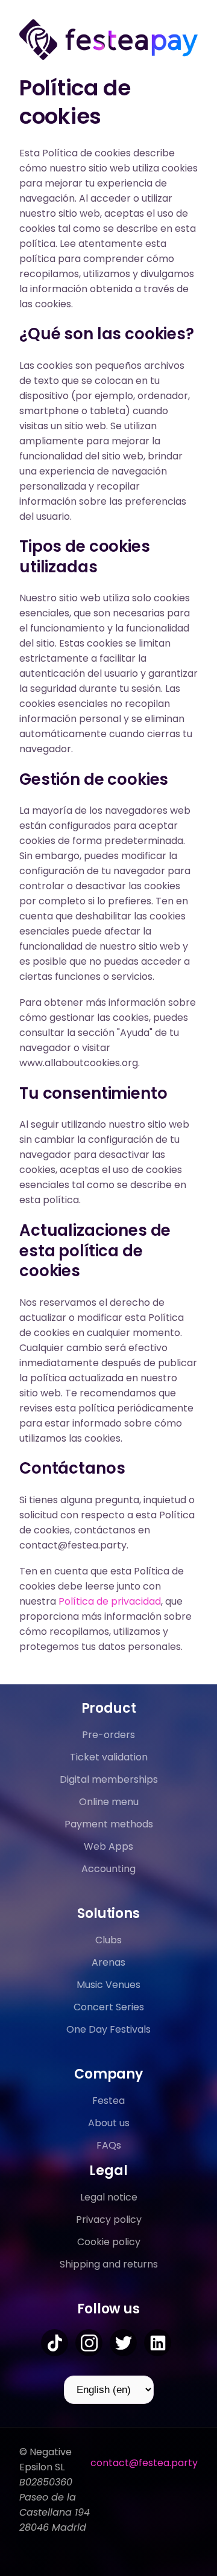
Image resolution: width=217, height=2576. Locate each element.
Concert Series (109, 2007)
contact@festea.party (144, 2463)
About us (109, 2123)
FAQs (109, 2145)
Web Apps (108, 1846)
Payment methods (109, 1824)
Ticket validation (109, 1757)
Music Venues (108, 1985)
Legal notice (109, 2197)
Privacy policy (109, 2220)
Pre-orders (108, 1735)
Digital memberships (109, 1779)
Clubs (108, 1940)
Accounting (108, 1869)
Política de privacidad (110, 1601)
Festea (108, 2101)
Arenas (108, 1962)
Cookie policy (109, 2242)
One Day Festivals (108, 2029)
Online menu (109, 1802)
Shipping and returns (109, 2264)
